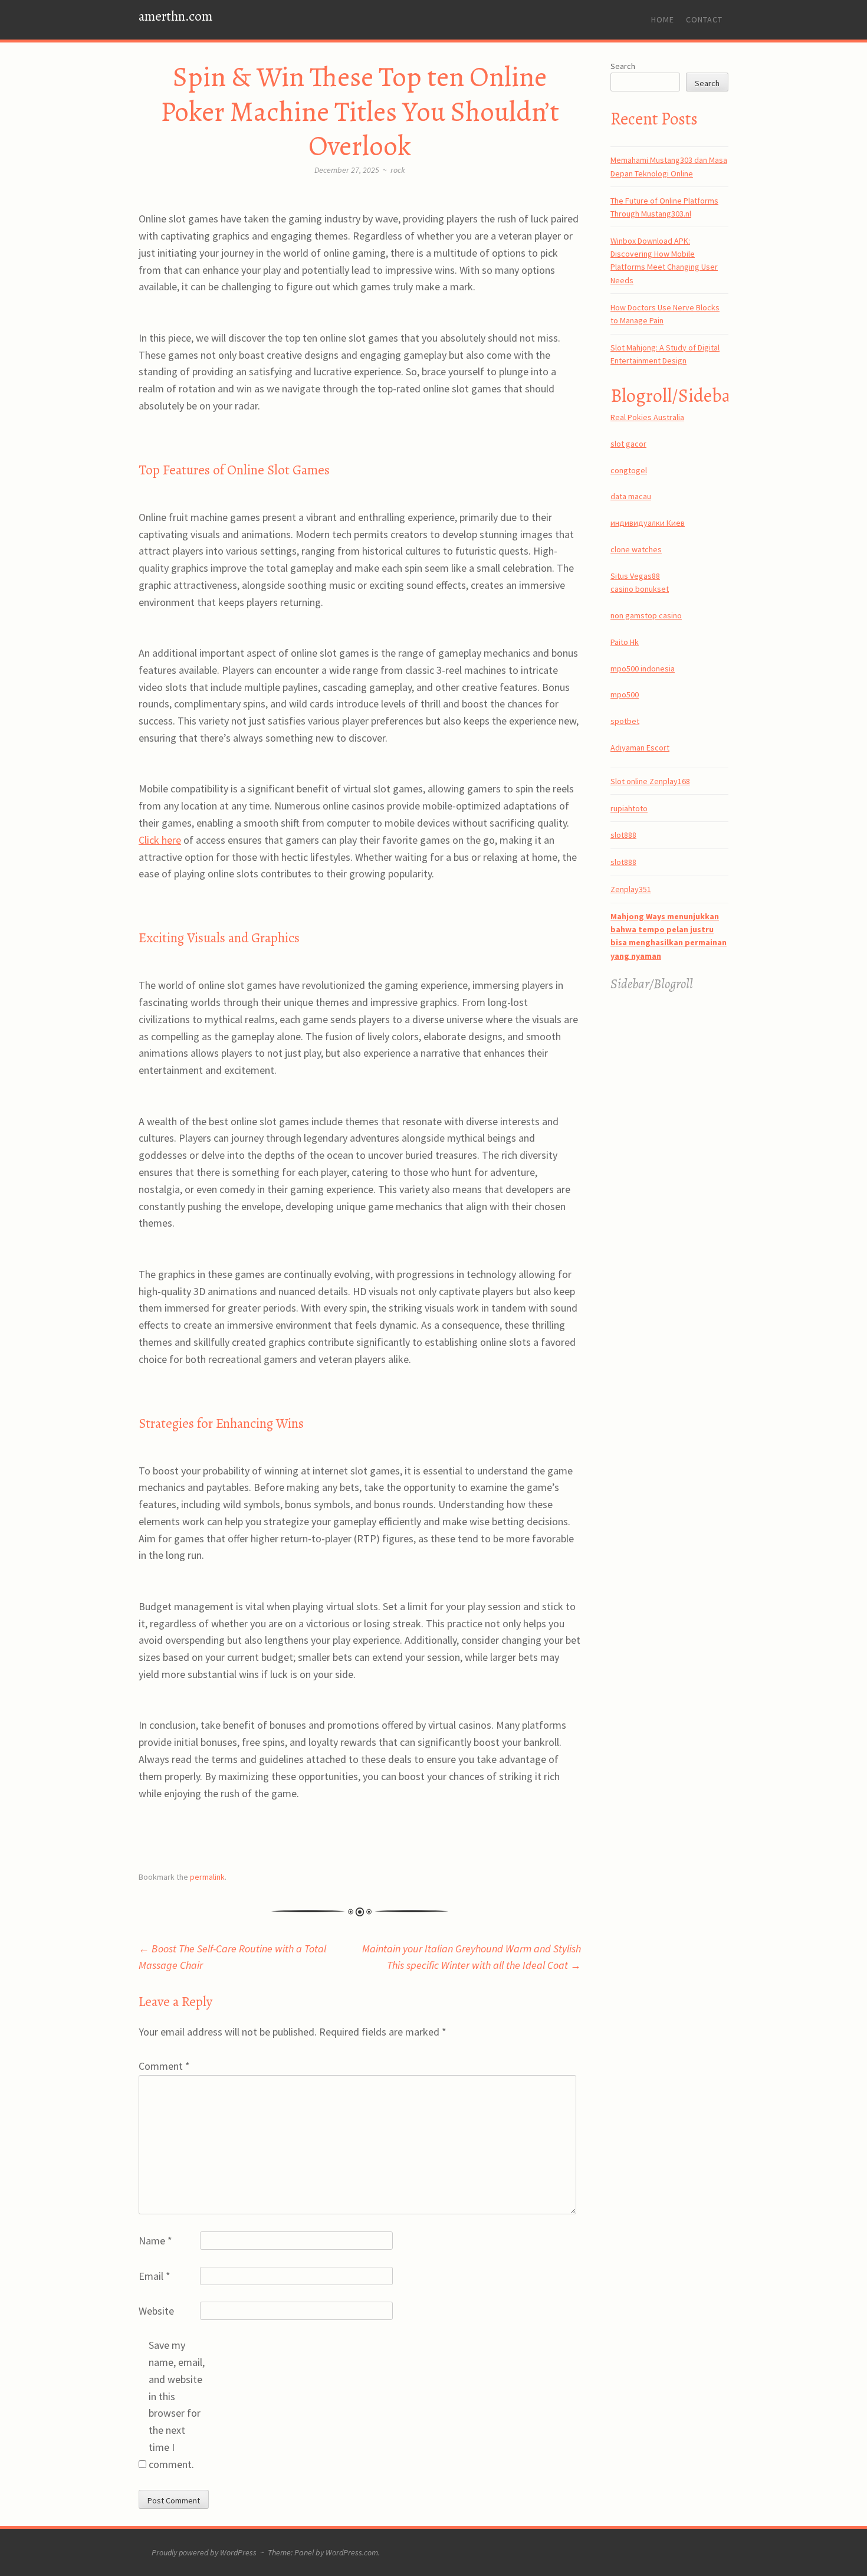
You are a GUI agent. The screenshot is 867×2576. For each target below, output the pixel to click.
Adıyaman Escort (640, 748)
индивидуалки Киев (648, 523)
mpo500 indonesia (643, 668)
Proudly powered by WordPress (204, 2552)
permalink (207, 1877)
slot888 (623, 835)
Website (156, 2311)
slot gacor (628, 444)
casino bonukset (640, 589)
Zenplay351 (631, 889)
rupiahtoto (629, 808)
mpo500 (625, 694)
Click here (160, 840)
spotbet (625, 721)
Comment (164, 2066)
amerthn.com (175, 16)
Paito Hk (625, 642)
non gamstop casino (646, 615)
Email (155, 2276)
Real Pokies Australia (647, 417)
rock (398, 170)
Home (663, 19)
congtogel (629, 470)
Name (155, 2241)
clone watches (636, 549)
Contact (704, 19)
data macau (631, 496)
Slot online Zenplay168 (650, 781)
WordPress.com (352, 2552)
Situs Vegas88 (635, 576)
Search (623, 66)
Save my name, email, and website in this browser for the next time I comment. (177, 2405)
